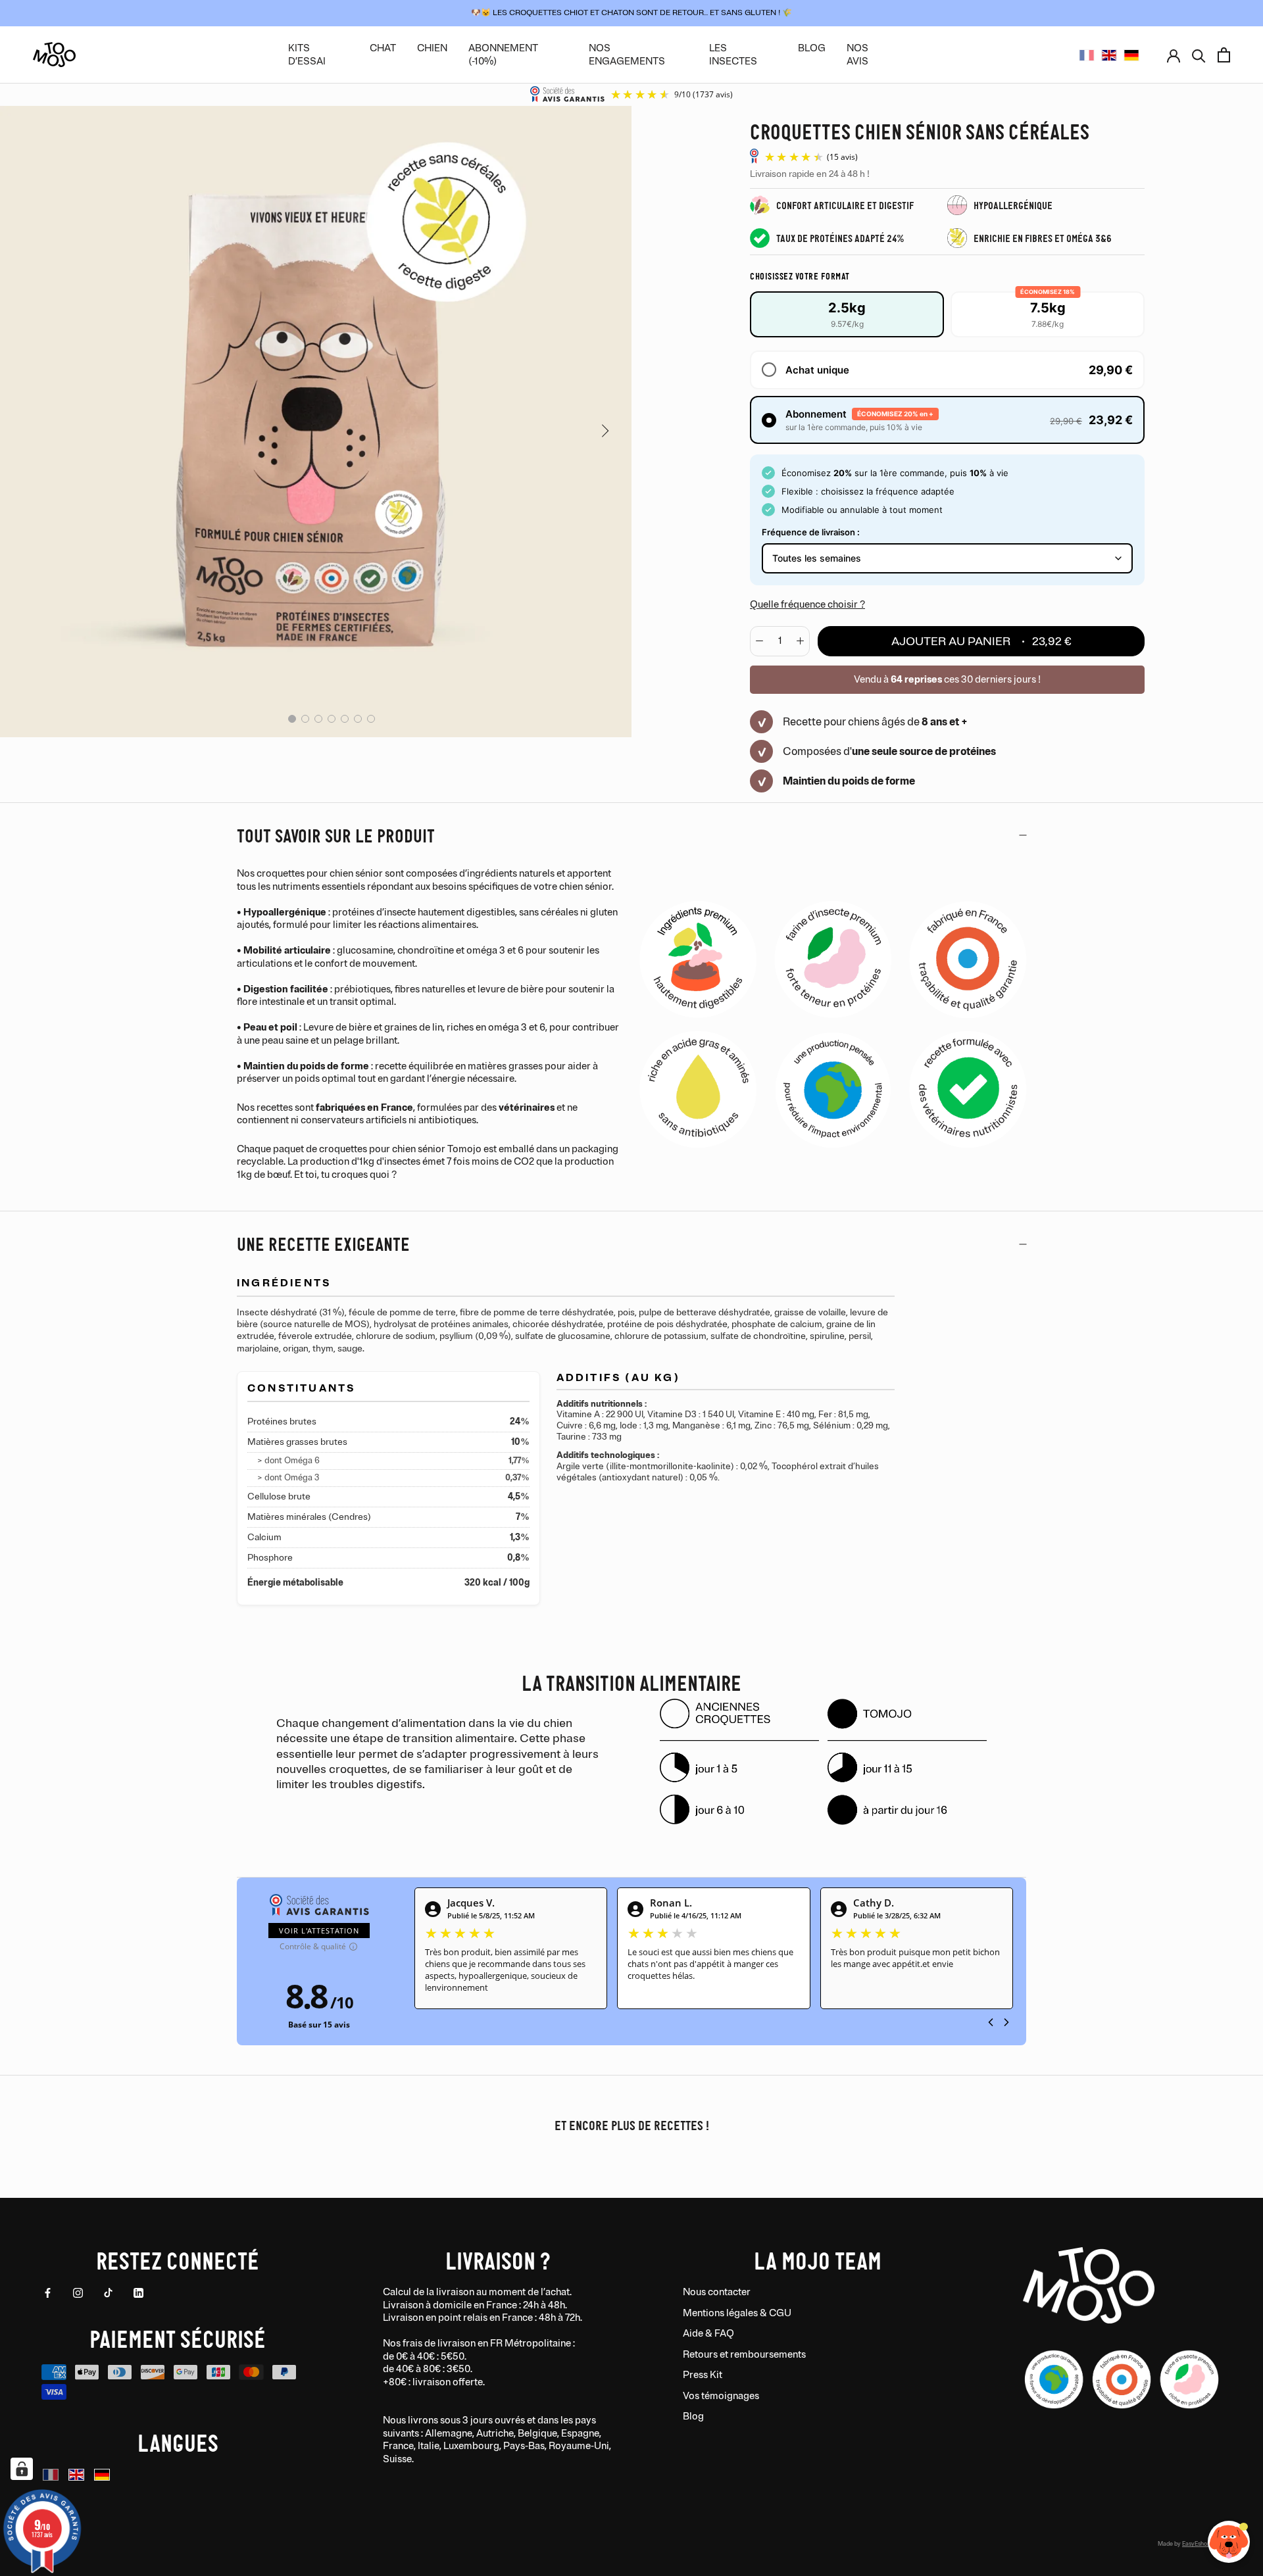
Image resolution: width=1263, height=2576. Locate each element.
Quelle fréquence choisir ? (807, 605)
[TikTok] (108, 2293)
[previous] (28, 430)
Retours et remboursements (744, 2355)
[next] (604, 430)
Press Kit (703, 2375)
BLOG (812, 48)
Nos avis (857, 55)
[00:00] (316, 416)
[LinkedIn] (138, 2293)
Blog (693, 2417)
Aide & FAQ (708, 2334)
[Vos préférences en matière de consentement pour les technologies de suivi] (22, 2469)
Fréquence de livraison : (811, 532)
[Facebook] (48, 2293)
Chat (383, 48)
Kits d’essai (307, 55)
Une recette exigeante (323, 1243)
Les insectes (733, 55)
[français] (1087, 55)
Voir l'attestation (319, 1931)
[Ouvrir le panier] (1224, 55)
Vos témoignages (721, 2396)
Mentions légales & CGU (737, 2313)
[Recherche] (1199, 55)
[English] (1109, 55)
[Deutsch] (1131, 55)
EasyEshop (1196, 2544)
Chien (432, 48)
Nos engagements (627, 55)
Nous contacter (717, 2292)
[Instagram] (78, 2293)
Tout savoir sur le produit (336, 835)
